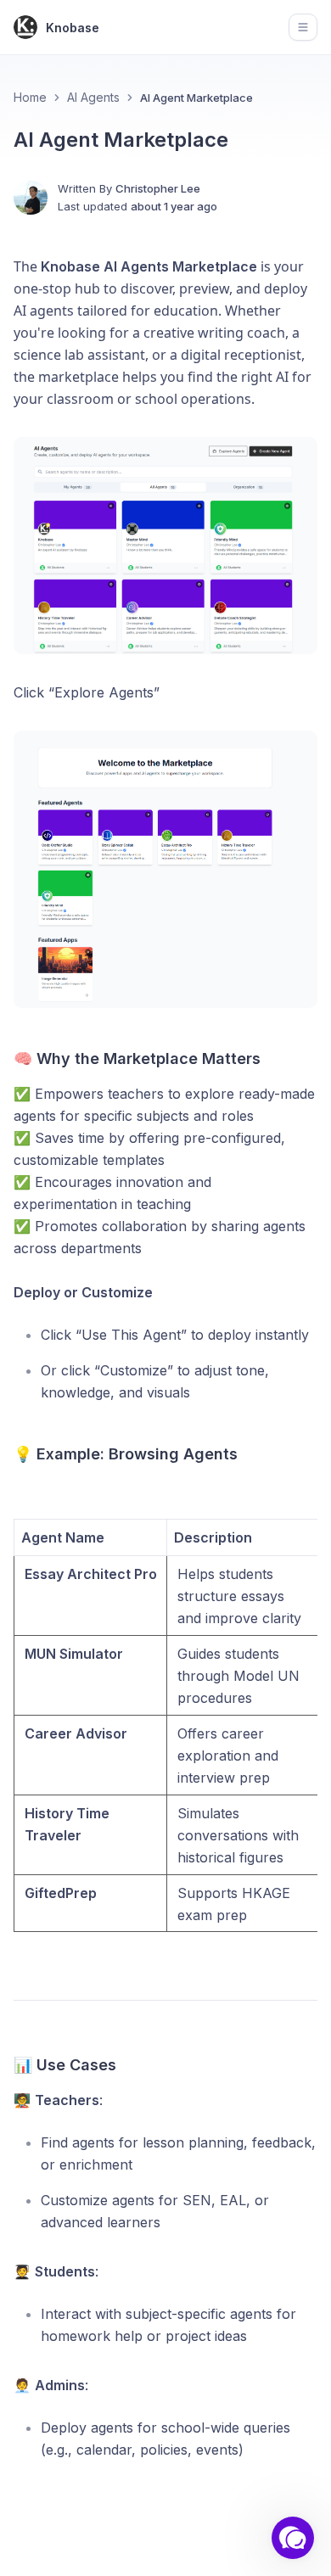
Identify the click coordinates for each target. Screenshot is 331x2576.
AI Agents (93, 97)
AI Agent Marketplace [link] (196, 98)
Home (30, 97)
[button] (293, 2538)
